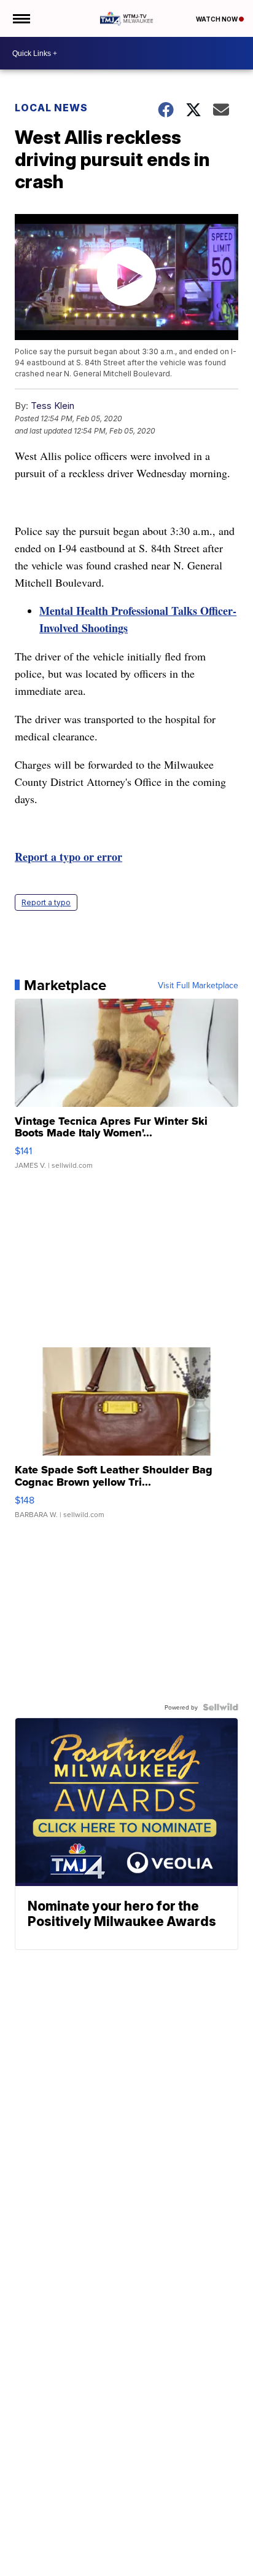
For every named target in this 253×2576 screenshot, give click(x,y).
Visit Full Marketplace (198, 985)
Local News (51, 108)
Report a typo (46, 902)
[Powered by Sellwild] (220, 1707)
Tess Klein (53, 406)
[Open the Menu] (21, 18)
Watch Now (217, 19)
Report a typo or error (68, 857)
